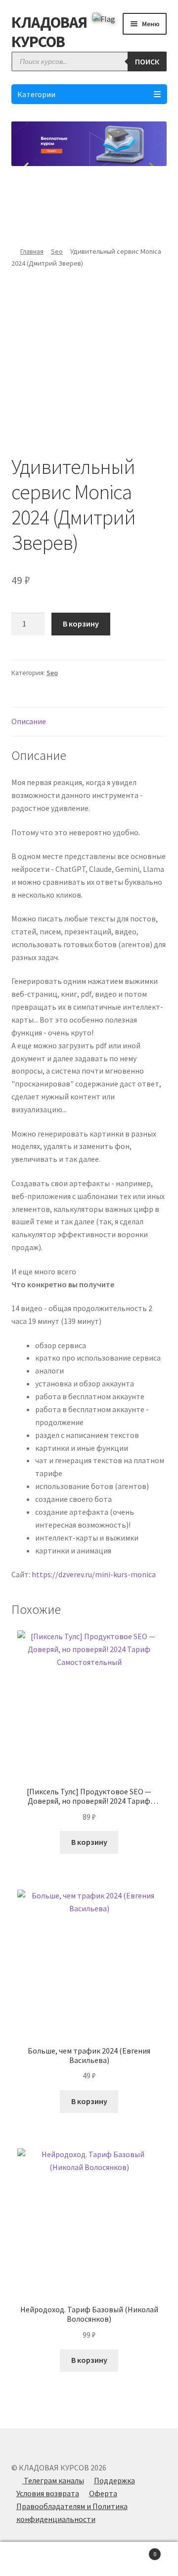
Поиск (147, 61)
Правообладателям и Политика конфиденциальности (72, 2513)
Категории (36, 94)
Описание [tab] (29, 721)
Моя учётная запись (30, 2559)
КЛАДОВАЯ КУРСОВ (49, 32)
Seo (57, 251)
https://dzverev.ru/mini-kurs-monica (94, 1574)
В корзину (81, 624)
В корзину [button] (89, 1842)
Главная (32, 251)
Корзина (137, 2550)
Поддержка (114, 2480)
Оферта (103, 2493)
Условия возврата (48, 2493)
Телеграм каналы (53, 2480)
